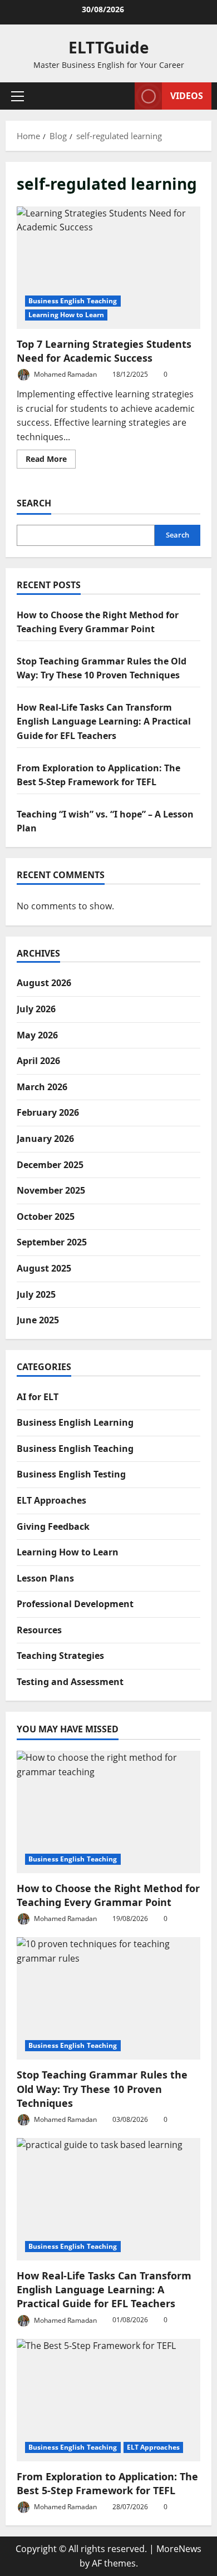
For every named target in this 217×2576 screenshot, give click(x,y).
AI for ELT (38, 1397)
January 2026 (45, 1139)
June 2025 (38, 1320)
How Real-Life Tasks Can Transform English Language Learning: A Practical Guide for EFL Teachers (104, 721)
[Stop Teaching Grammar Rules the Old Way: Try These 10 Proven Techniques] (108, 1998)
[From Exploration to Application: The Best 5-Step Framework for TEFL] (108, 2400)
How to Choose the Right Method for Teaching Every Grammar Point (108, 1895)
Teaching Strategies (60, 1656)
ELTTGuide (109, 47)
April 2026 (38, 1061)
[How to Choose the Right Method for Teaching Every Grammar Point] (108, 1812)
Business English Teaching (73, 301)
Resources (39, 1630)
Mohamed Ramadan (65, 374)
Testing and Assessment (70, 1682)
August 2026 (44, 983)
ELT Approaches (51, 1500)
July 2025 (36, 1294)
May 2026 (37, 1035)
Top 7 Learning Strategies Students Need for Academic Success (108, 268)
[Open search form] (121, 96)
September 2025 (52, 1242)
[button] (18, 96)
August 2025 (44, 1268)
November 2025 (51, 1190)
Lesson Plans (45, 1578)
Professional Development (75, 1604)
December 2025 (50, 1165)
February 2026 (48, 1112)
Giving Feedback (53, 1526)
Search (34, 503)
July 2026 (36, 1009)
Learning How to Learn (66, 315)
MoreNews (179, 2549)
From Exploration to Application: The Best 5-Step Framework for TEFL (107, 2483)
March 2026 (42, 1087)
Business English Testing (71, 1474)
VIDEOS (187, 96)
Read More (51, 461)
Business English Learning (75, 1422)
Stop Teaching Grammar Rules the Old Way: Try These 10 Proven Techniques (102, 2089)
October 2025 (46, 1216)
